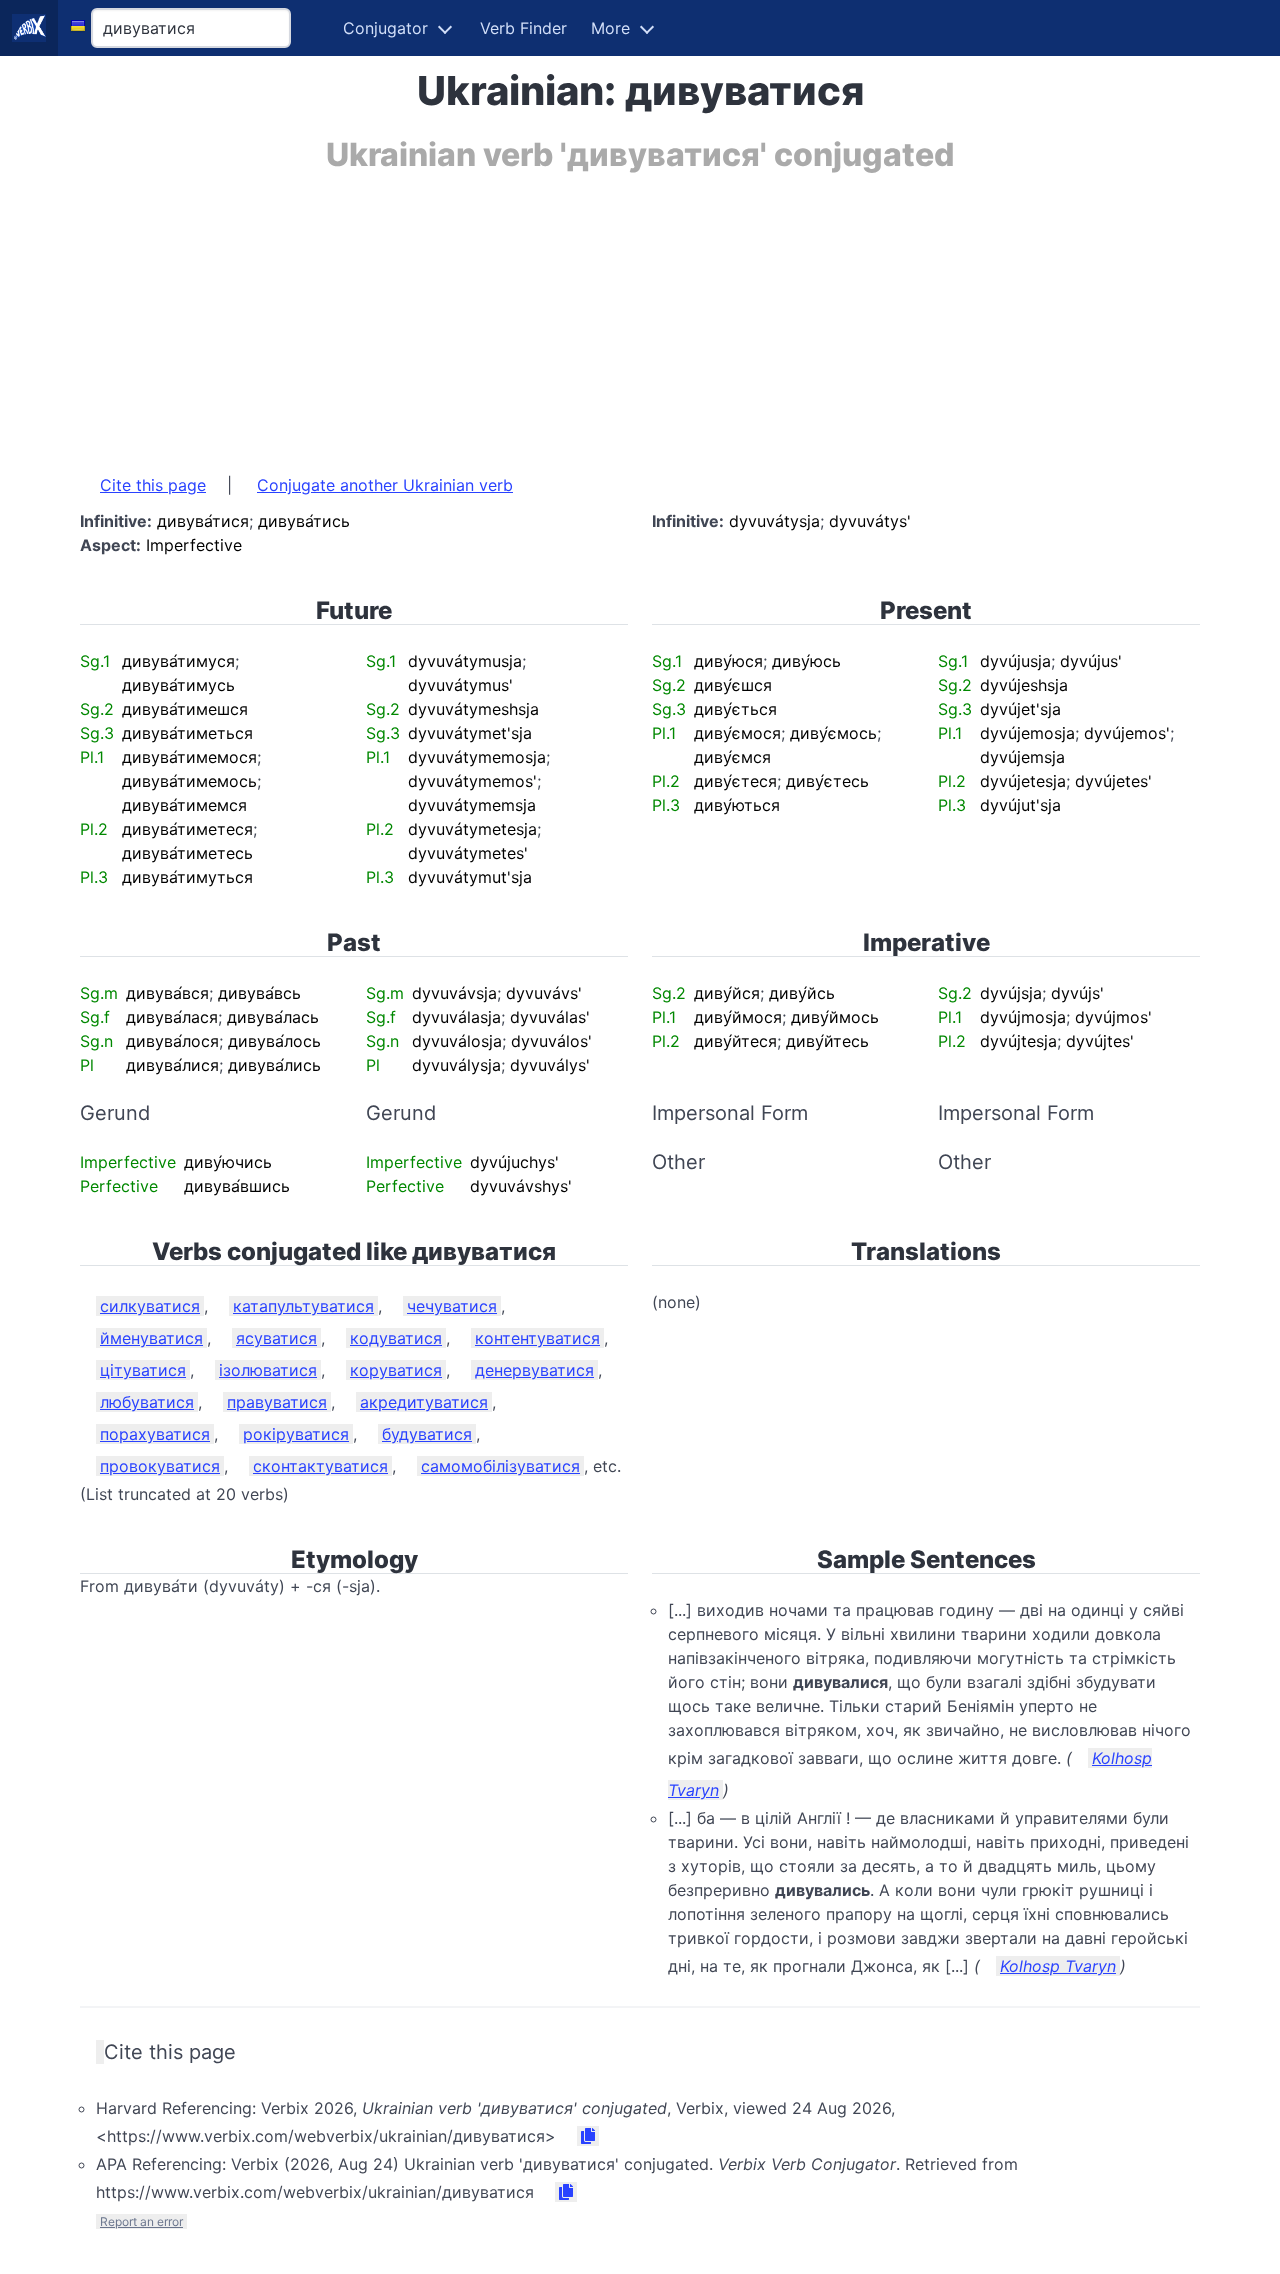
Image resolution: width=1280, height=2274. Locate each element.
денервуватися (534, 1370)
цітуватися (143, 1370)
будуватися (427, 1434)
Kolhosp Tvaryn (1058, 1966)
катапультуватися (303, 1306)
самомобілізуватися (500, 1466)
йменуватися (151, 1338)
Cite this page (153, 485)
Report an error (141, 2221)
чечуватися (452, 1306)
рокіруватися (296, 1434)
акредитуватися (424, 1402)
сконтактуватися (320, 1466)
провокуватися (160, 1466)
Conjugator (385, 28)
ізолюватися (268, 1370)
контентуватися (537, 1338)
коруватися (396, 1370)
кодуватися (396, 1338)
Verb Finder (523, 28)
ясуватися (276, 1338)
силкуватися (150, 1306)
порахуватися (155, 1434)
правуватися (277, 1402)
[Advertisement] (640, 313)
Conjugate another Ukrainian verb (385, 485)
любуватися (147, 1402)
